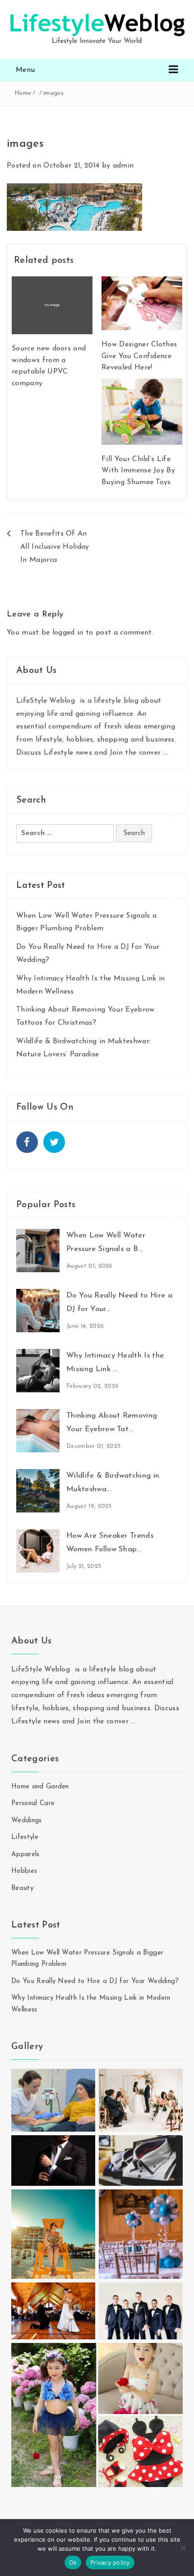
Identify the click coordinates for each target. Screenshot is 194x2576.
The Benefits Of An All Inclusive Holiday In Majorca (55, 547)
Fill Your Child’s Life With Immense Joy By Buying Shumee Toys (138, 471)
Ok (73, 2562)
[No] (183, 2548)
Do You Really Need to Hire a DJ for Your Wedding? (95, 1981)
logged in (68, 633)
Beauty (22, 1888)
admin (123, 166)
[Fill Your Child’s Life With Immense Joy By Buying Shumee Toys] (142, 411)
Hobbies (24, 1871)
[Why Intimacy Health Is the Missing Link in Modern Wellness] (38, 1370)
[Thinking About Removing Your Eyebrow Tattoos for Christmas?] (38, 1430)
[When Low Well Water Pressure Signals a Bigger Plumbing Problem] (38, 1250)
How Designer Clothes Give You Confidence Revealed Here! (139, 356)
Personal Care (33, 1804)
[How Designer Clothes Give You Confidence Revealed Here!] (142, 303)
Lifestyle (25, 1837)
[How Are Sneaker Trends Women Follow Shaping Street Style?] (38, 1550)
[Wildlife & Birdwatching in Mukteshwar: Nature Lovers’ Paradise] (38, 1490)
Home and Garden (40, 1787)
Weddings (27, 1821)
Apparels (25, 1855)
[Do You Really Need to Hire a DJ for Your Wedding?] (38, 1310)
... (166, 753)
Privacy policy (110, 2562)
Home (23, 93)
